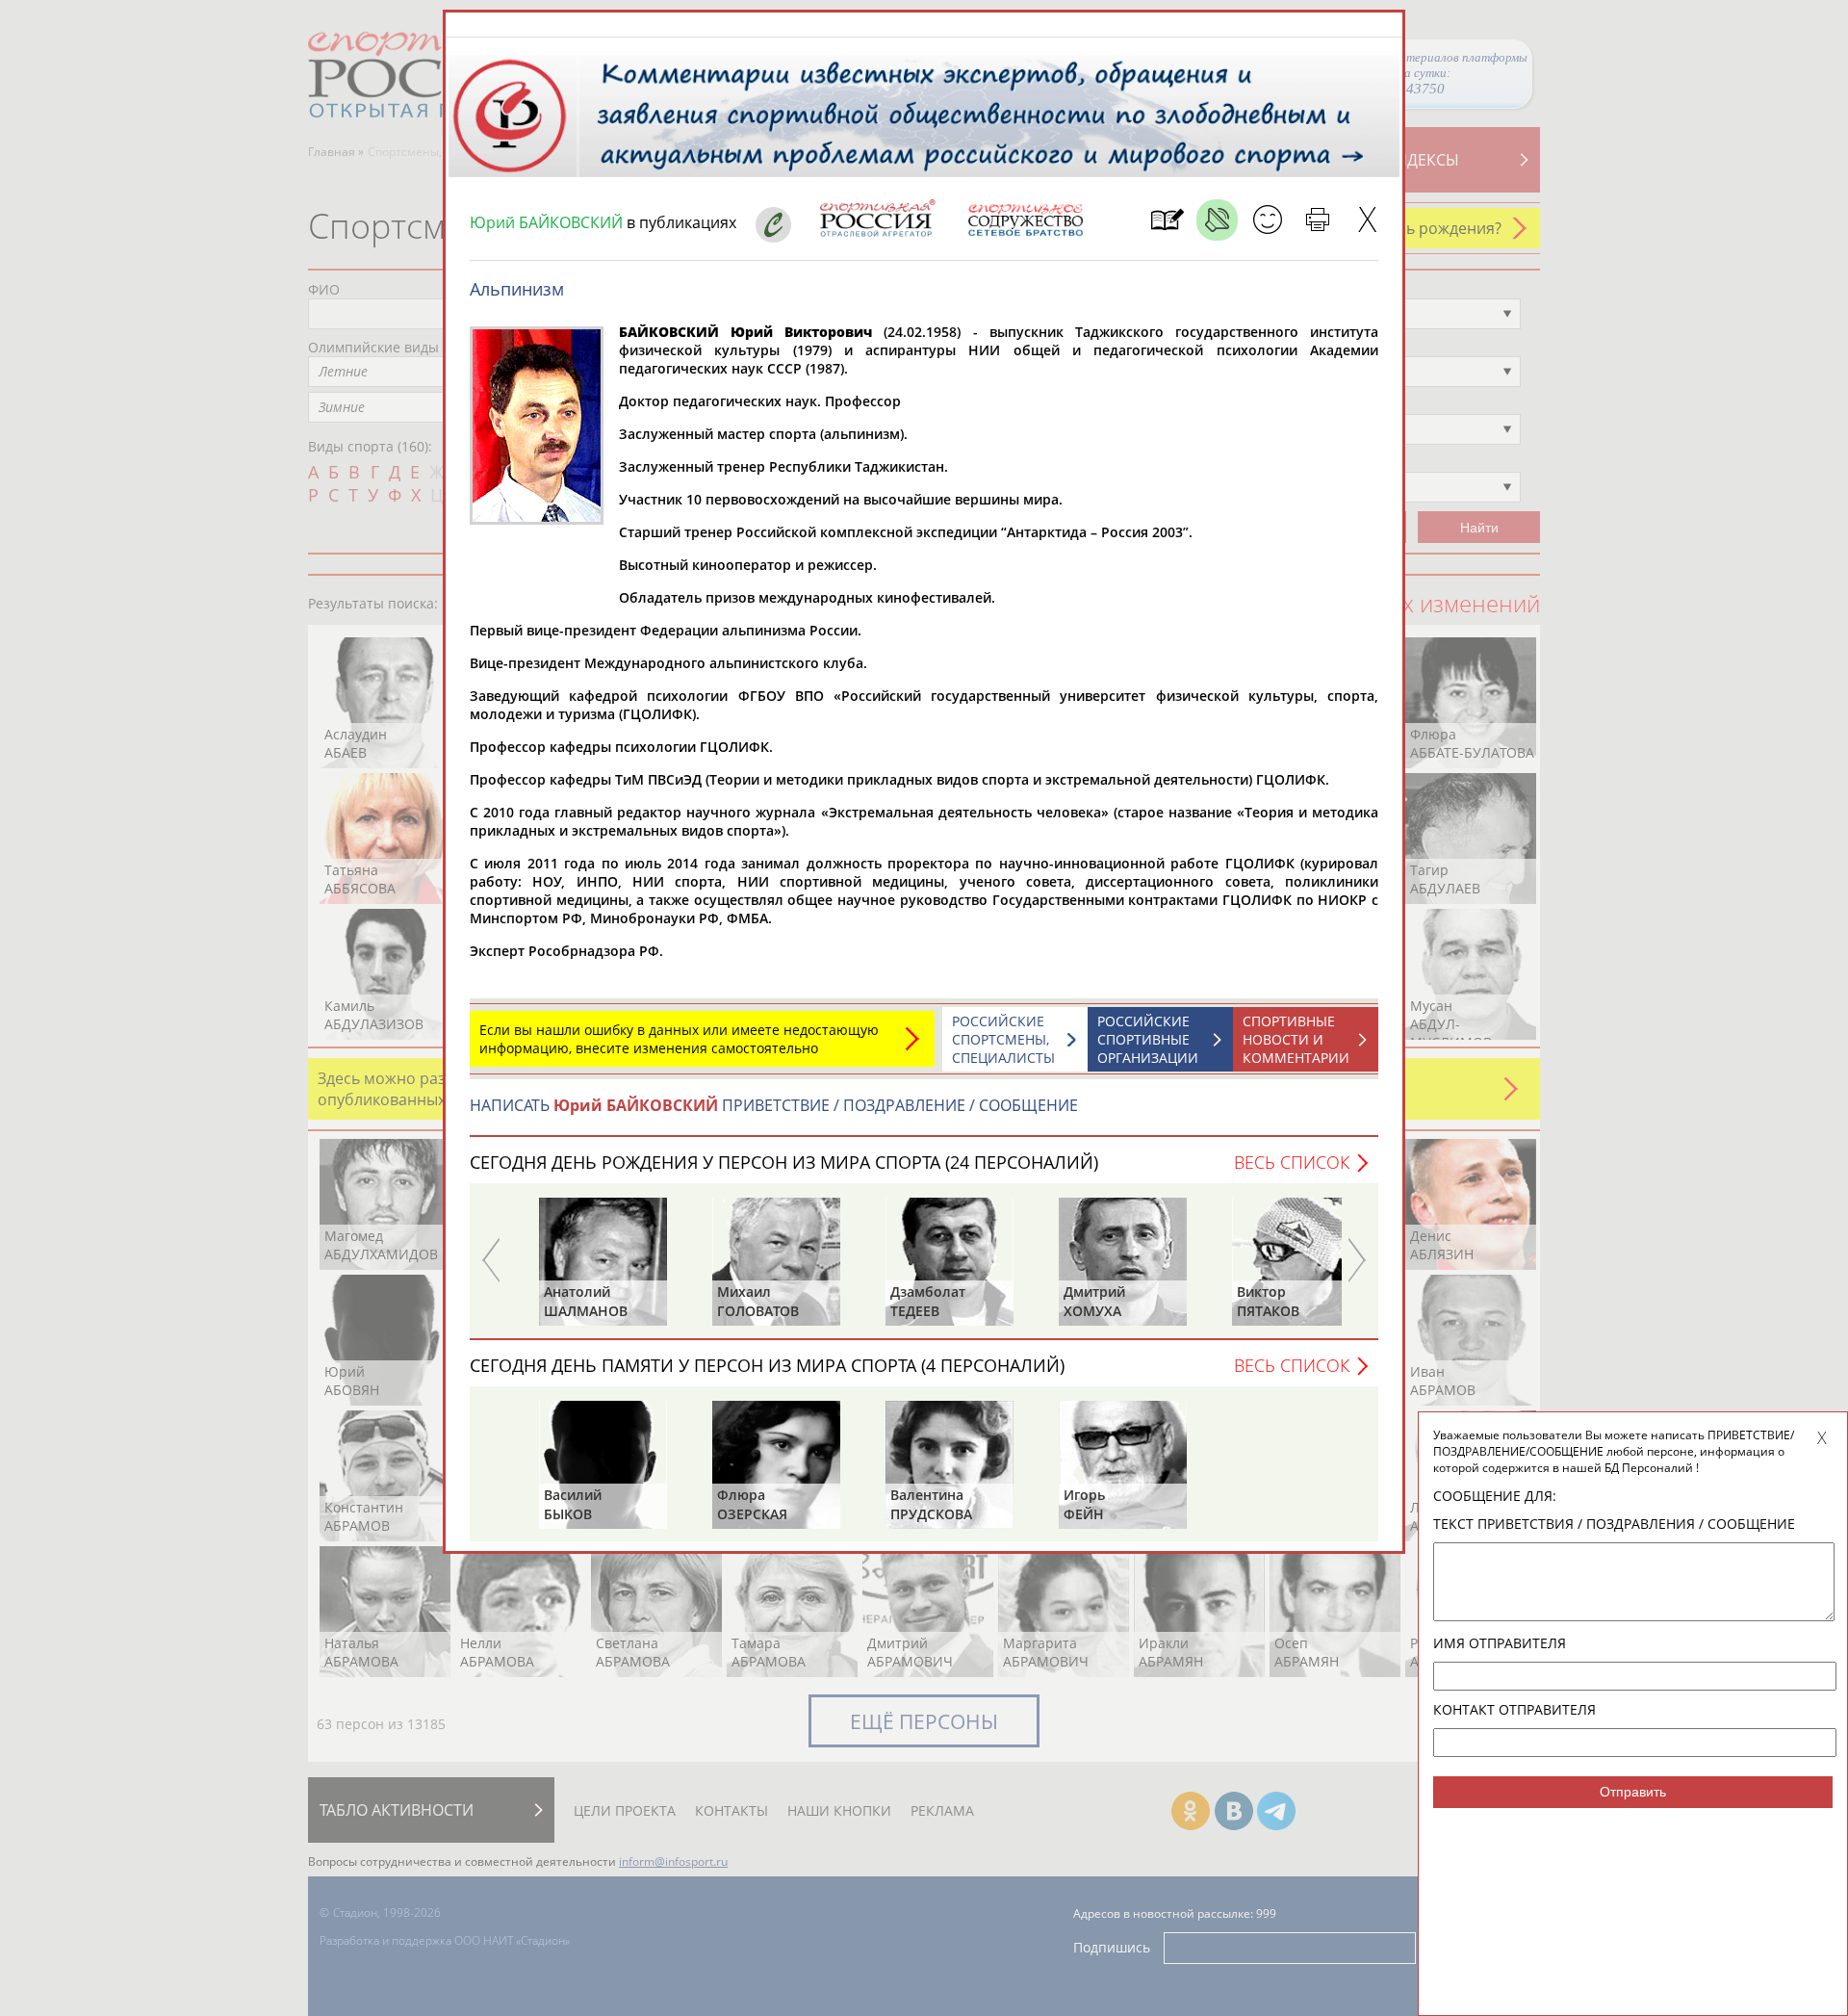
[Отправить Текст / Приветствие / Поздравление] (1267, 220)
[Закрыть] (1367, 220)
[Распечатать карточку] (1317, 220)
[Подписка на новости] (1167, 220)
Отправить (1633, 1792)
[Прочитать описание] (1217, 220)
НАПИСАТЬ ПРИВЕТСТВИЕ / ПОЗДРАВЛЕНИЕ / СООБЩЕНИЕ (774, 1105)
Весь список (1292, 1162)
